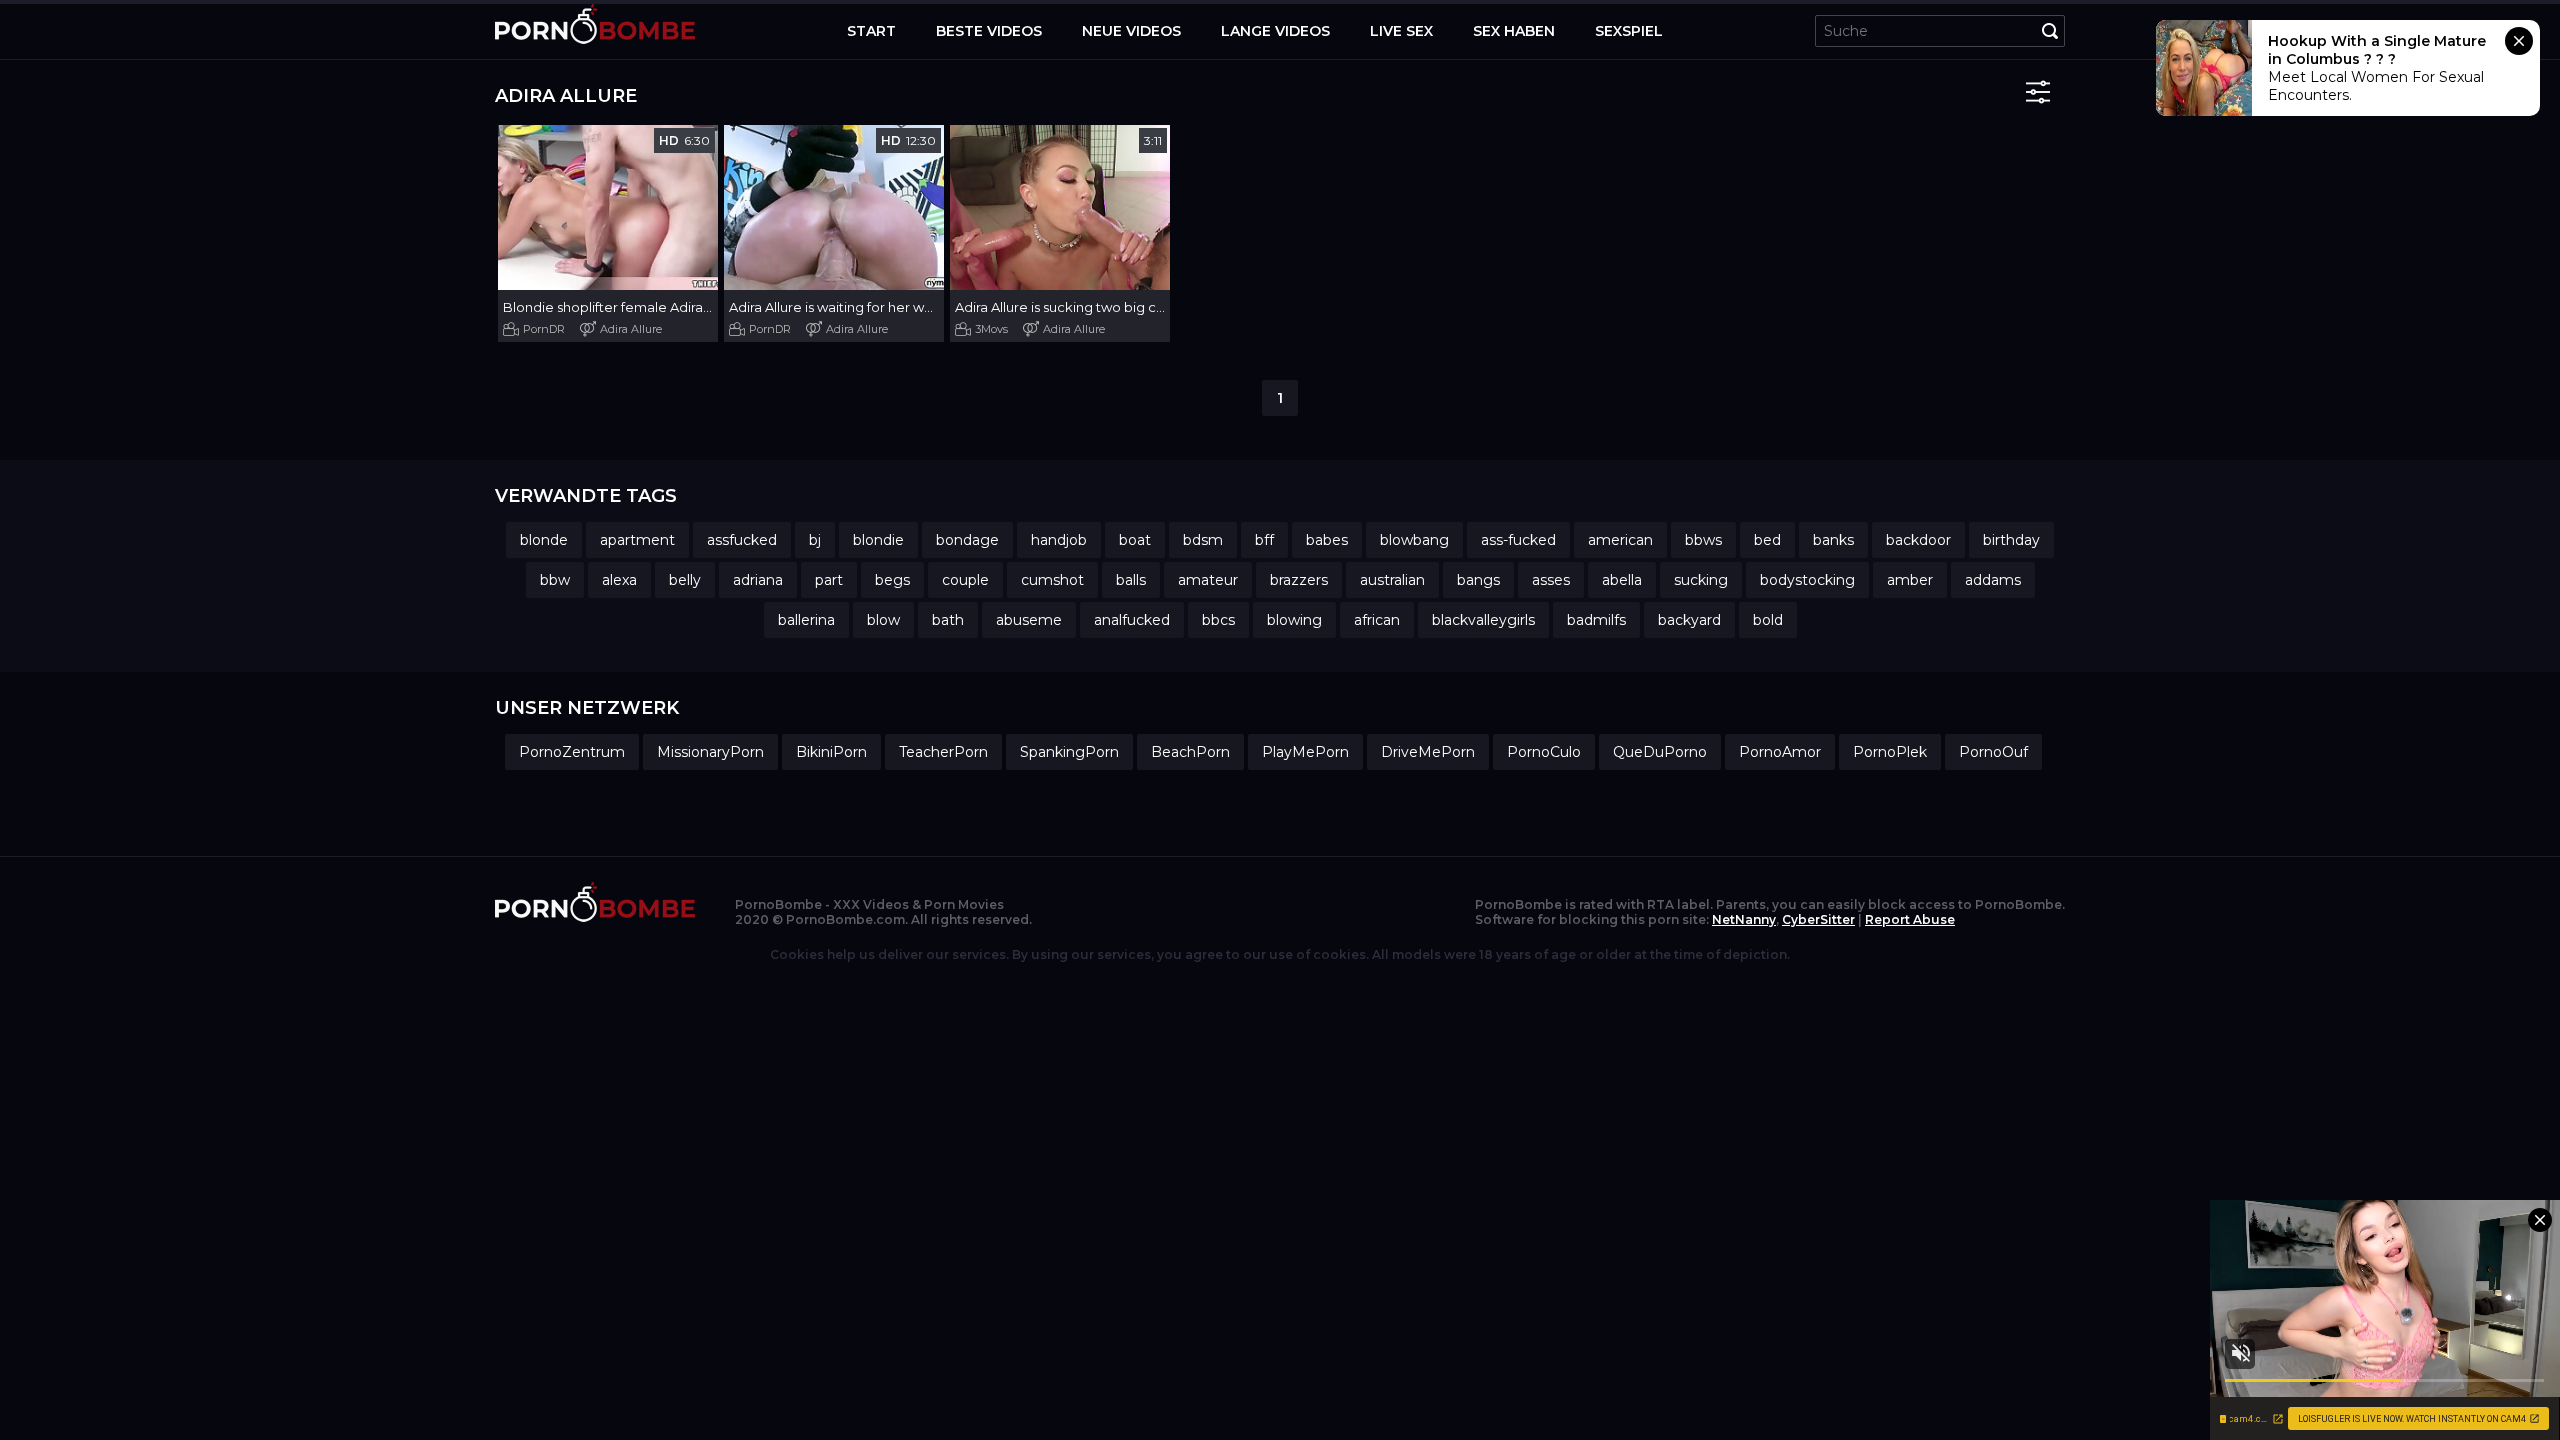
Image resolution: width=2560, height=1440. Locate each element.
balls (1131, 580)
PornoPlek (1890, 752)
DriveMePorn (1428, 752)
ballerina (806, 620)
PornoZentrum (572, 752)
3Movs (991, 329)
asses (1551, 580)
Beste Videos (989, 31)
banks (1833, 540)
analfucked (1132, 620)
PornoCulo (1544, 752)
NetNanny (1744, 919)
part (829, 580)
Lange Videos (1275, 31)
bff (1264, 540)
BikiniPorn (831, 752)
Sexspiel (1629, 31)
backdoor (1918, 540)
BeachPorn (1190, 752)
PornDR (544, 329)
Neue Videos (1131, 31)
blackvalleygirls (1483, 620)
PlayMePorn (1305, 752)
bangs (1478, 580)
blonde (544, 540)
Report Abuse (1910, 919)
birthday (2011, 540)
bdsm (1203, 540)
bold (1768, 620)
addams (1993, 580)
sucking (1701, 580)
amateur (1208, 580)
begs (892, 580)
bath (948, 620)
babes (1327, 540)
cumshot (1052, 580)
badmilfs (1596, 620)
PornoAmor (1780, 752)
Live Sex (1401, 31)
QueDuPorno (1660, 752)
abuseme (1029, 620)
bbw (555, 580)
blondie (878, 540)
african (1377, 620)
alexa (619, 580)
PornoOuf (1993, 752)
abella (1622, 580)
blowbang (1414, 540)
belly (685, 580)
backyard (1689, 620)
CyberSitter (1818, 919)
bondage (967, 540)
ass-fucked (1518, 540)
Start (871, 31)
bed (1767, 540)
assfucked (742, 540)
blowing (1294, 620)
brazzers (1299, 580)
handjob (1059, 540)
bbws (1703, 540)
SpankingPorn (1069, 752)
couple (965, 580)
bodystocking (1807, 580)
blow (883, 620)
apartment (637, 540)
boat (1135, 540)
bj (815, 540)
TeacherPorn (943, 752)
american (1620, 540)
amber (1910, 580)
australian (1392, 580)
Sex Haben (1514, 31)
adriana (758, 580)
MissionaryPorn (710, 752)
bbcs (1218, 620)
